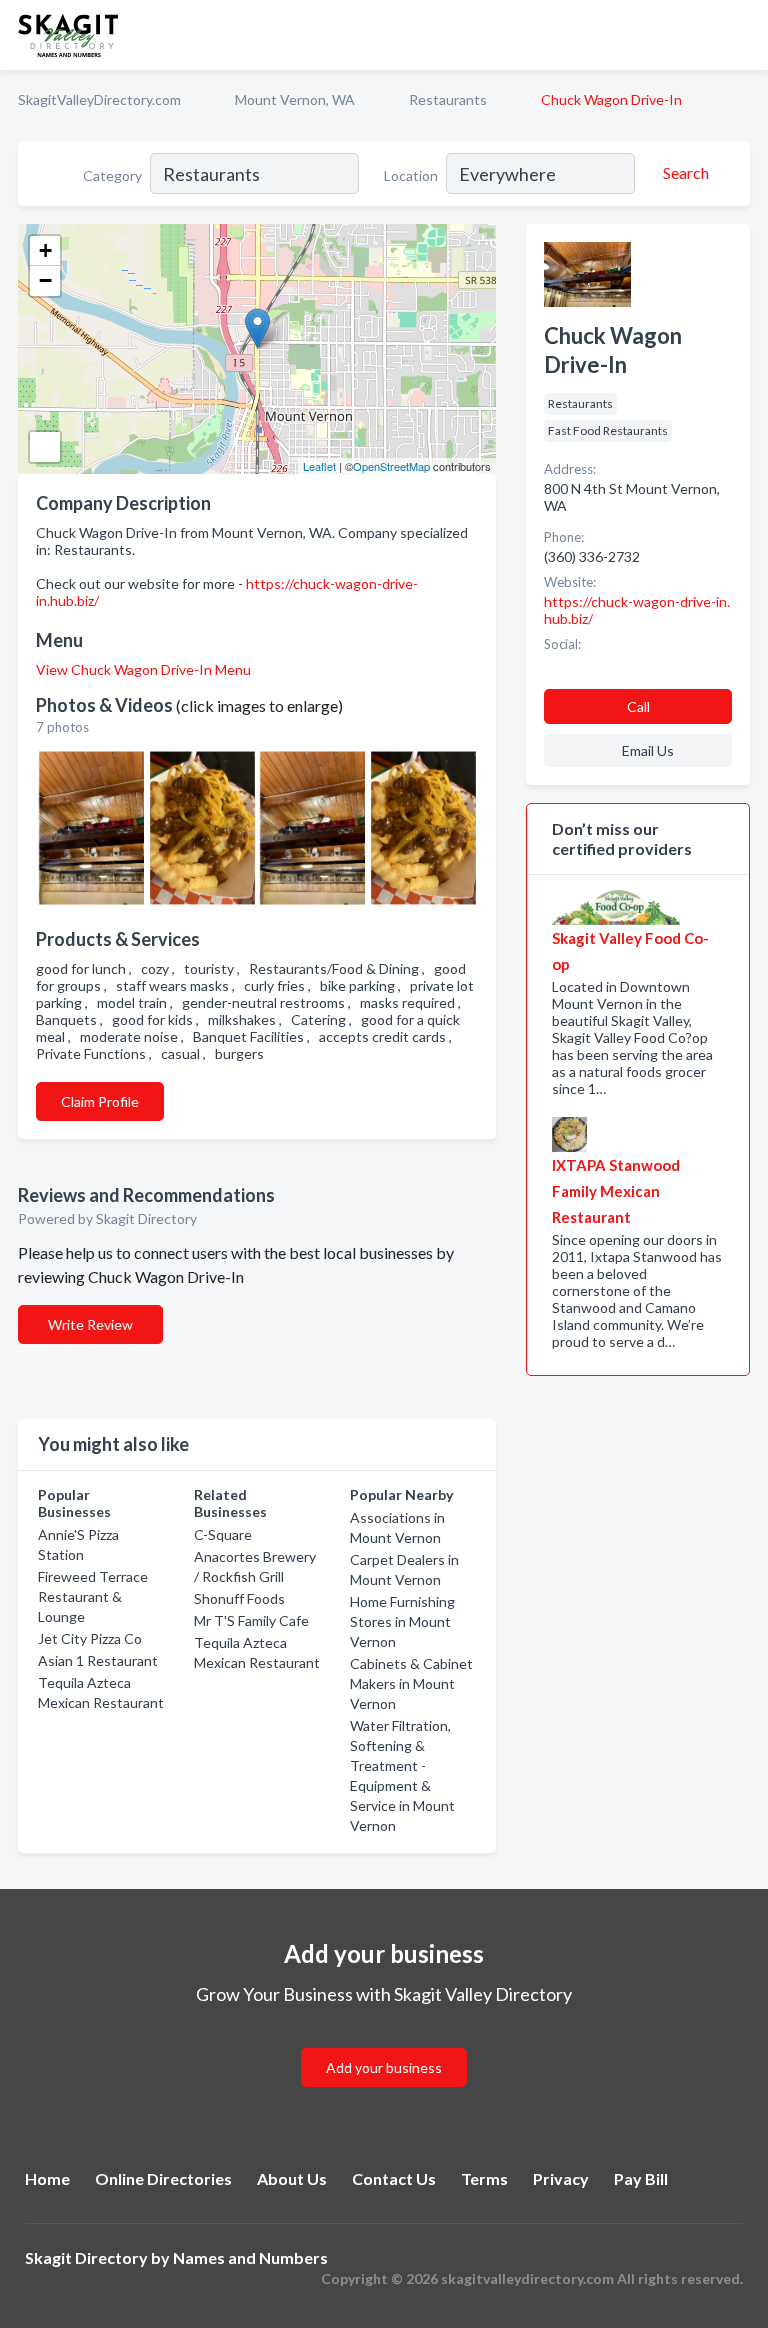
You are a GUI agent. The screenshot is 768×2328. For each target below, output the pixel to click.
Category (112, 175)
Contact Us (394, 2178)
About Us (292, 2178)
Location (411, 175)
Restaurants (448, 99)
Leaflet (319, 466)
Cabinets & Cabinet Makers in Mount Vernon (411, 1683)
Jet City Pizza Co (90, 1638)
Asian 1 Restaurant (98, 1660)
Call (638, 706)
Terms (484, 2178)
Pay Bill (641, 2178)
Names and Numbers (250, 2257)
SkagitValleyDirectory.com (99, 99)
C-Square (223, 1534)
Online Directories (163, 2178)
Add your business (384, 2067)
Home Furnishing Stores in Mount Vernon (402, 1621)
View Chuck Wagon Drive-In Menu (143, 669)
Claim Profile (100, 1101)
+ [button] (45, 250)
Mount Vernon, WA (295, 99)
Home (47, 2178)
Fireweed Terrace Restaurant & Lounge (93, 1596)
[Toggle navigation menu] (741, 35)
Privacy (561, 2178)
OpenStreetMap (391, 466)
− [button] (45, 280)
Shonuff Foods (239, 1598)
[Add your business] (384, 2043)
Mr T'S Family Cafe (251, 1620)
